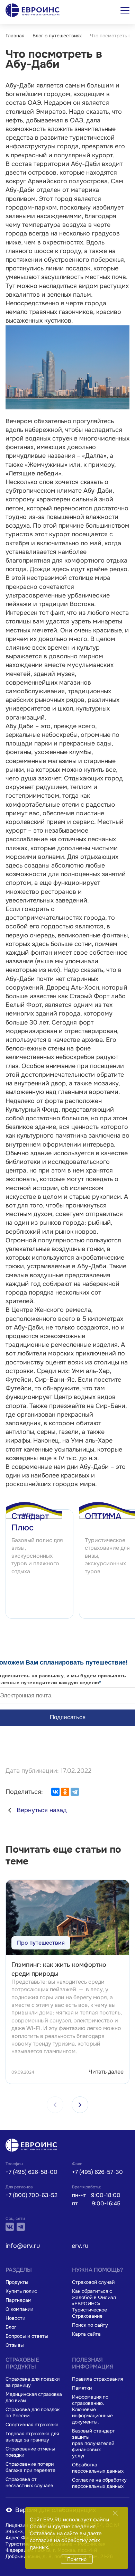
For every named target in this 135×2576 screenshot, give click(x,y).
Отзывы (15, 2345)
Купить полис (21, 2291)
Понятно (77, 2559)
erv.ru (80, 2246)
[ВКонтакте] (55, 1792)
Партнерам (19, 2300)
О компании (19, 2309)
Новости (15, 2318)
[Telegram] (75, 1792)
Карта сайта (86, 2334)
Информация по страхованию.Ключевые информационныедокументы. (92, 2409)
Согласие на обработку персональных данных (99, 2483)
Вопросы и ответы (27, 2336)
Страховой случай (93, 2282)
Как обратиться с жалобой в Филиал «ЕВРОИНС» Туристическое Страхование (94, 2304)
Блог (11, 2327)
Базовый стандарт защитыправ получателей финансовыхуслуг (93, 2443)
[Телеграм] (21, 2227)
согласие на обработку (59, 2540)
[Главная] (33, 2146)
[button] (80, 2105)
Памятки (82, 2388)
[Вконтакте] (10, 2227)
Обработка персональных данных (98, 2468)
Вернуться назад (42, 1810)
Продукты (17, 2282)
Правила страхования (97, 2379)
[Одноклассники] (65, 1792)
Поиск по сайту (90, 2325)
